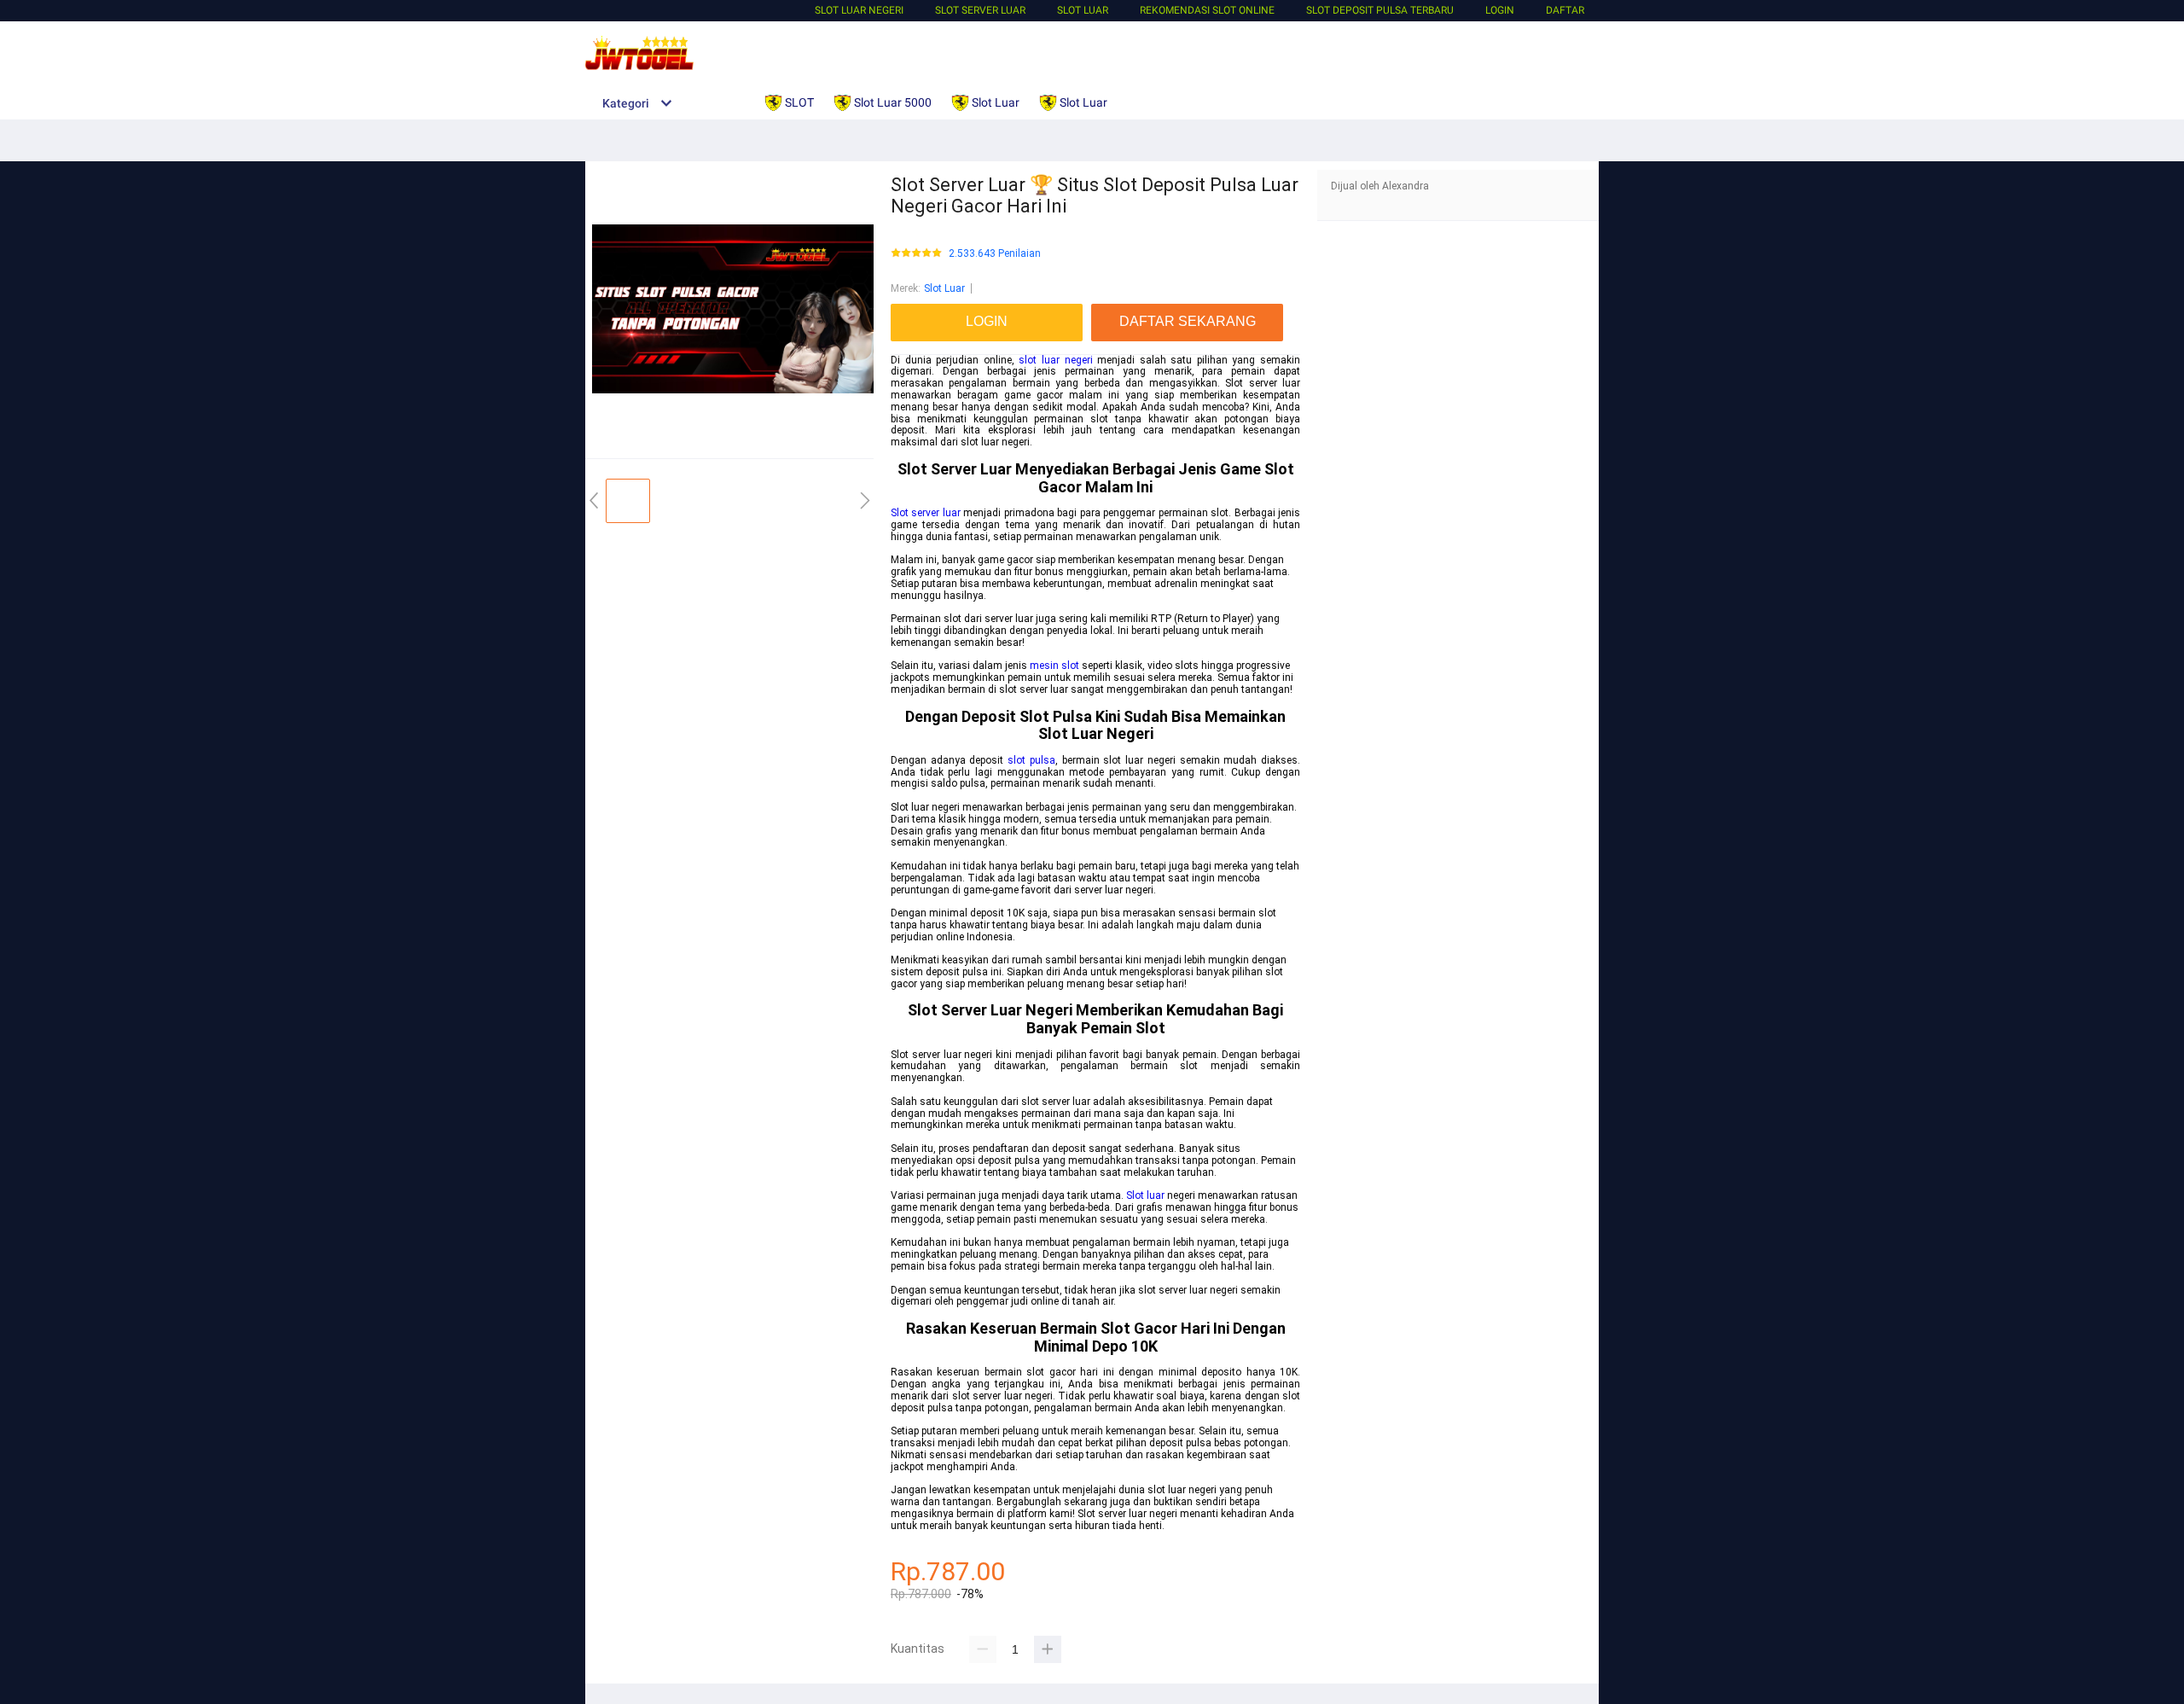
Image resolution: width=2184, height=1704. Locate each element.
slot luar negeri (1055, 360)
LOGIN (1500, 10)
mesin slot (1054, 666)
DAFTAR (1565, 10)
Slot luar (1145, 1195)
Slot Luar (1083, 10)
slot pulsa (1031, 760)
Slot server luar (926, 513)
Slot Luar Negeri (859, 10)
